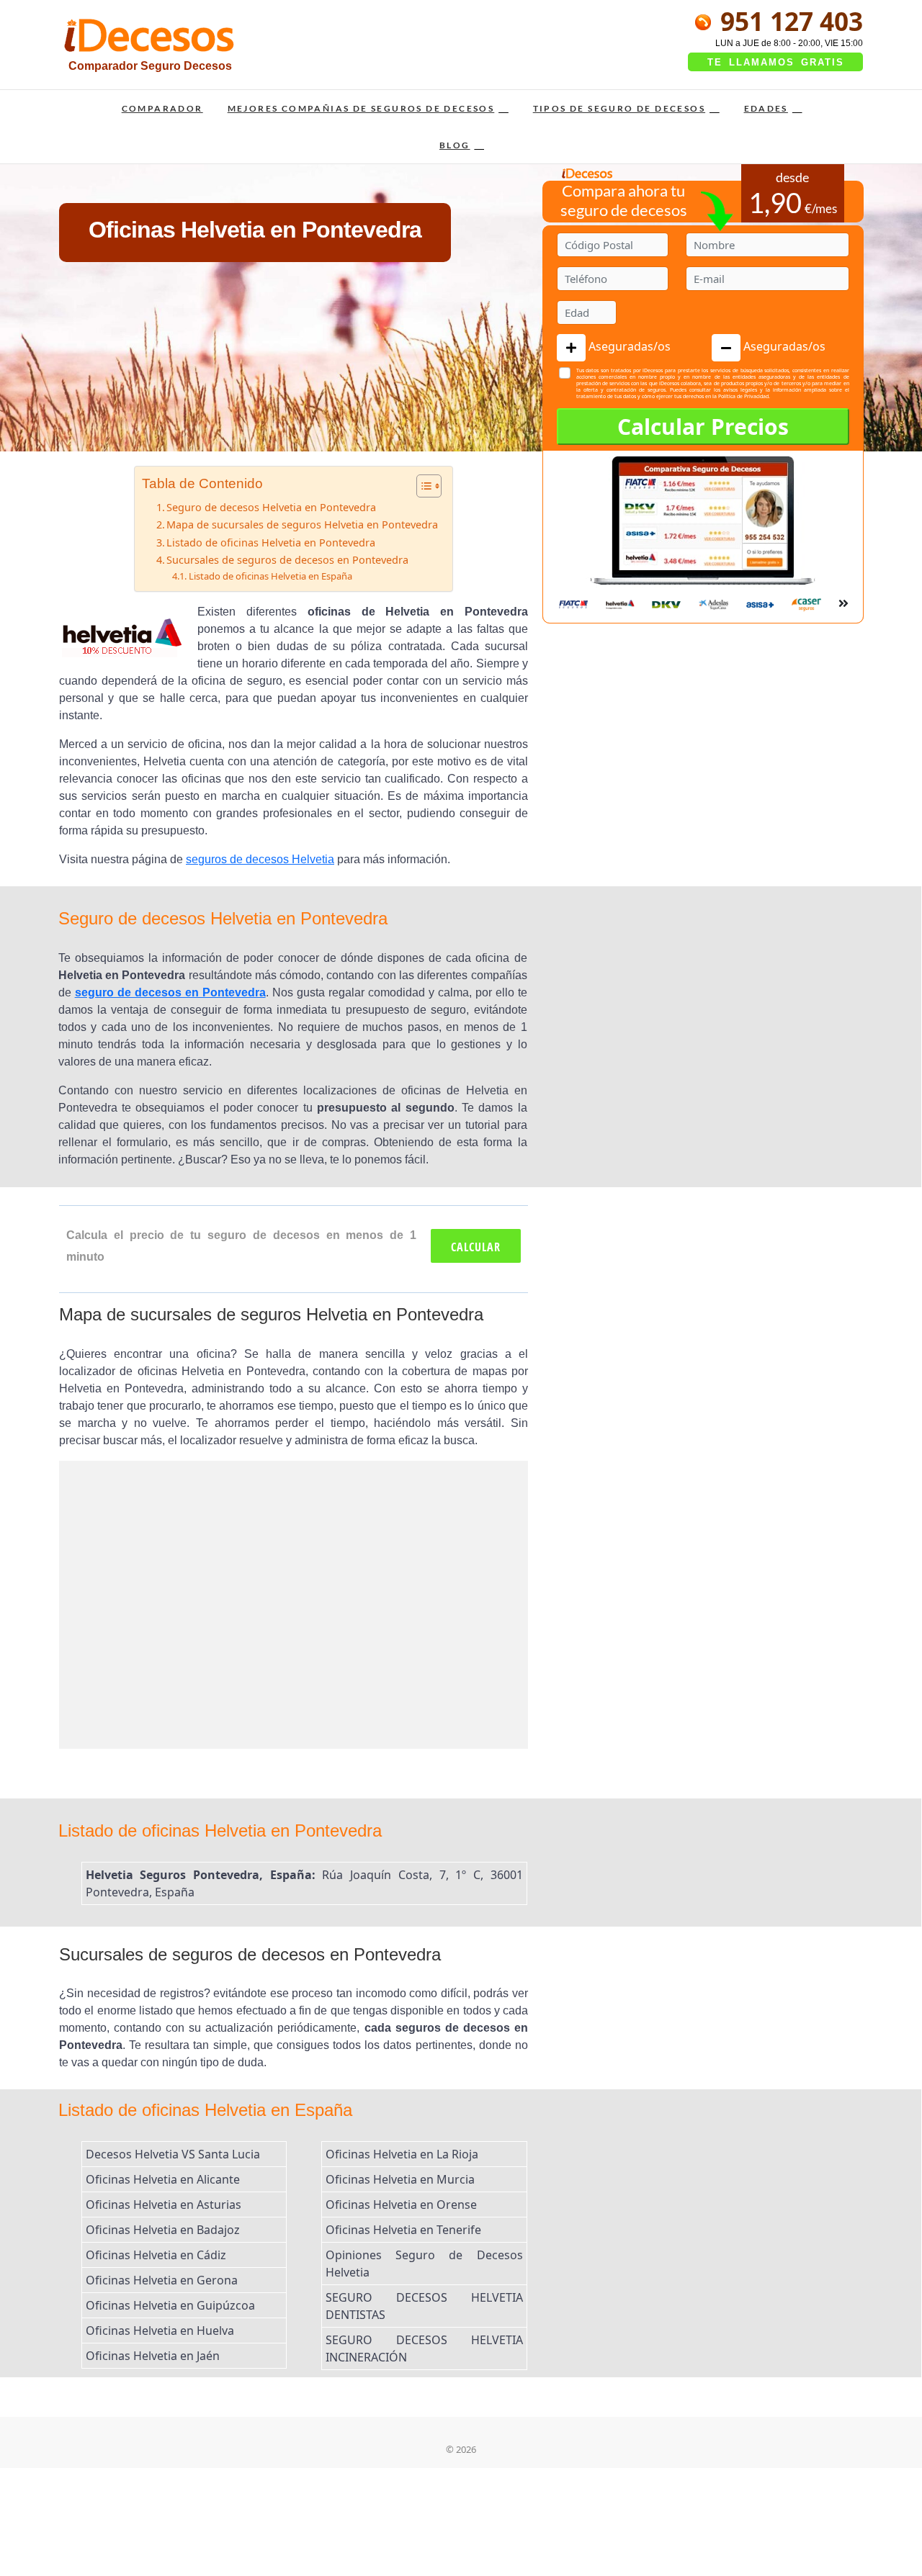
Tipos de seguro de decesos (619, 108)
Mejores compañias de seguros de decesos (361, 108)
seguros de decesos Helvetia (260, 859)
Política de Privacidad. (744, 396)
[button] (571, 348)
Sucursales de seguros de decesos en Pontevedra (287, 560)
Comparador (162, 108)
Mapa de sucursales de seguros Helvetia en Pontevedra (302, 524)
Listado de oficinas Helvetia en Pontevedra (271, 542)
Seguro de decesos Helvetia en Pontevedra (271, 507)
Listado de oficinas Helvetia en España (270, 576)
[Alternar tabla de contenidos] (422, 486)
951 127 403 (788, 21)
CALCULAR (476, 1247)
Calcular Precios (703, 427)
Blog (455, 145)
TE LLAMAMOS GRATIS (776, 62)
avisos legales (740, 390)
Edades (766, 108)
